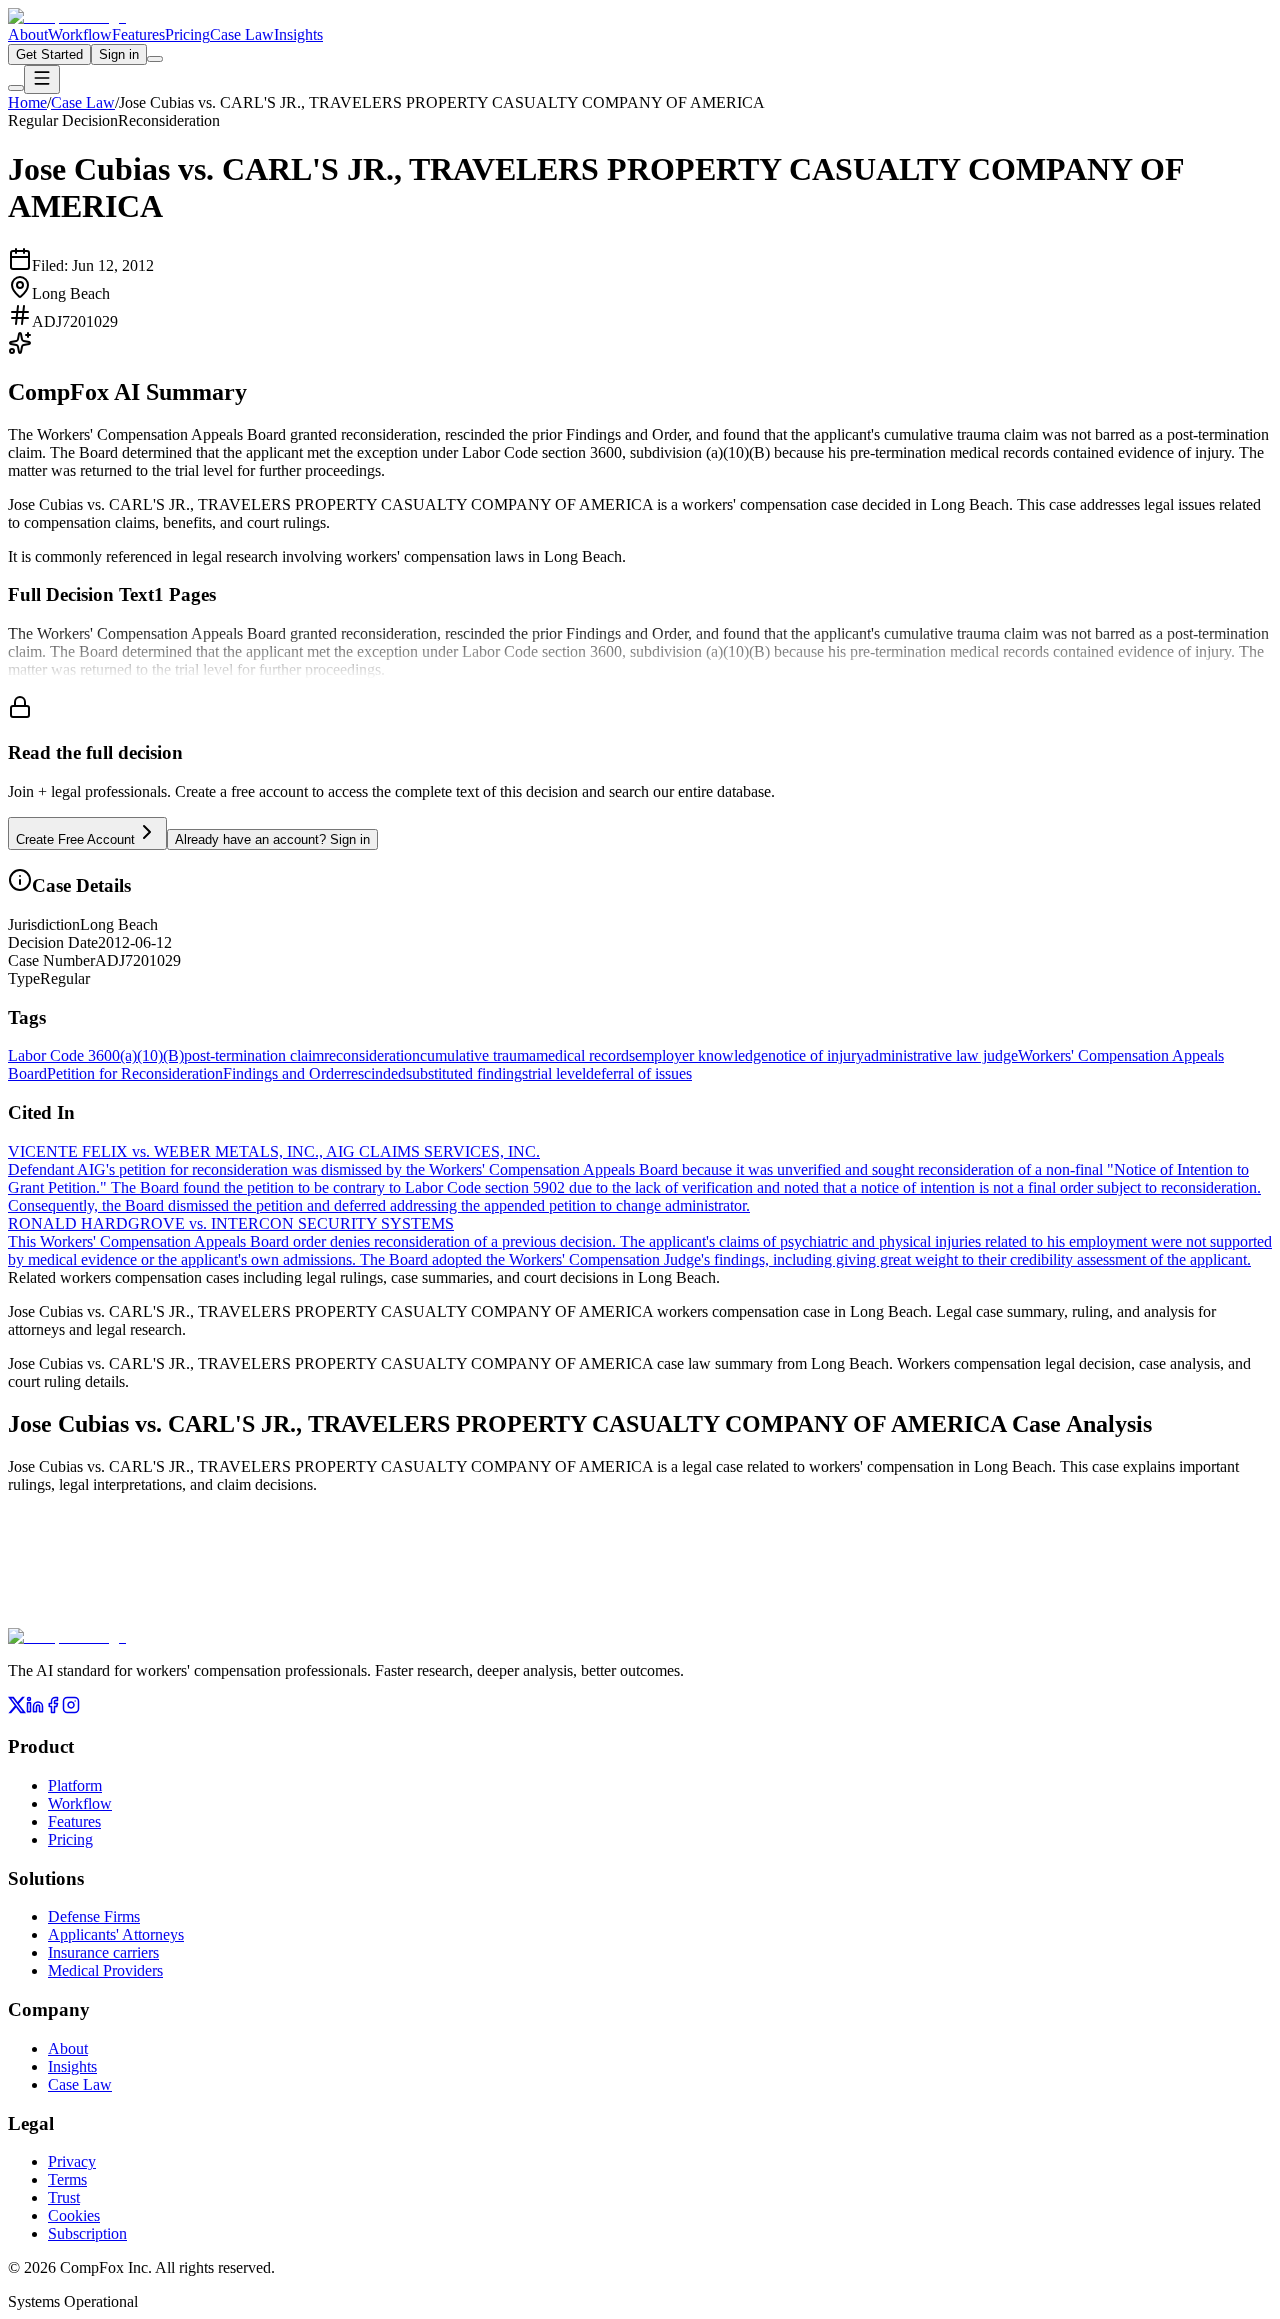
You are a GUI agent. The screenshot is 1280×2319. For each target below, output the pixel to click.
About (28, 34)
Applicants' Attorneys (116, 1934)
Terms (67, 2179)
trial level (557, 1073)
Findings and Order (284, 1073)
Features (138, 34)
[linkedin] (35, 1708)
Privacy (72, 2161)
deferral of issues (639, 1073)
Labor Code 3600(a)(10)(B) (96, 1055)
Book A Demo (235, 1615)
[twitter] (17, 1708)
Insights (298, 34)
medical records (585, 1055)
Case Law (242, 34)
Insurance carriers (103, 1952)
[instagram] (71, 1708)
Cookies (74, 2215)
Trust (64, 2197)
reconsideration (372, 1055)
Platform (75, 1785)
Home (27, 102)
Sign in (119, 54)
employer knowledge (701, 1055)
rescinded (376, 1073)
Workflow (80, 34)
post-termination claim (254, 1055)
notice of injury (816, 1055)
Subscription (87, 2233)
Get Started (49, 54)
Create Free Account (75, 839)
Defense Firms (94, 1916)
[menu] (42, 79)
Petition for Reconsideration (135, 1073)
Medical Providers (105, 1970)
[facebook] (53, 1708)
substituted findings (467, 1073)
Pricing (187, 34)
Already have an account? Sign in (272, 839)
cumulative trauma (478, 1055)
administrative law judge (941, 1055)
